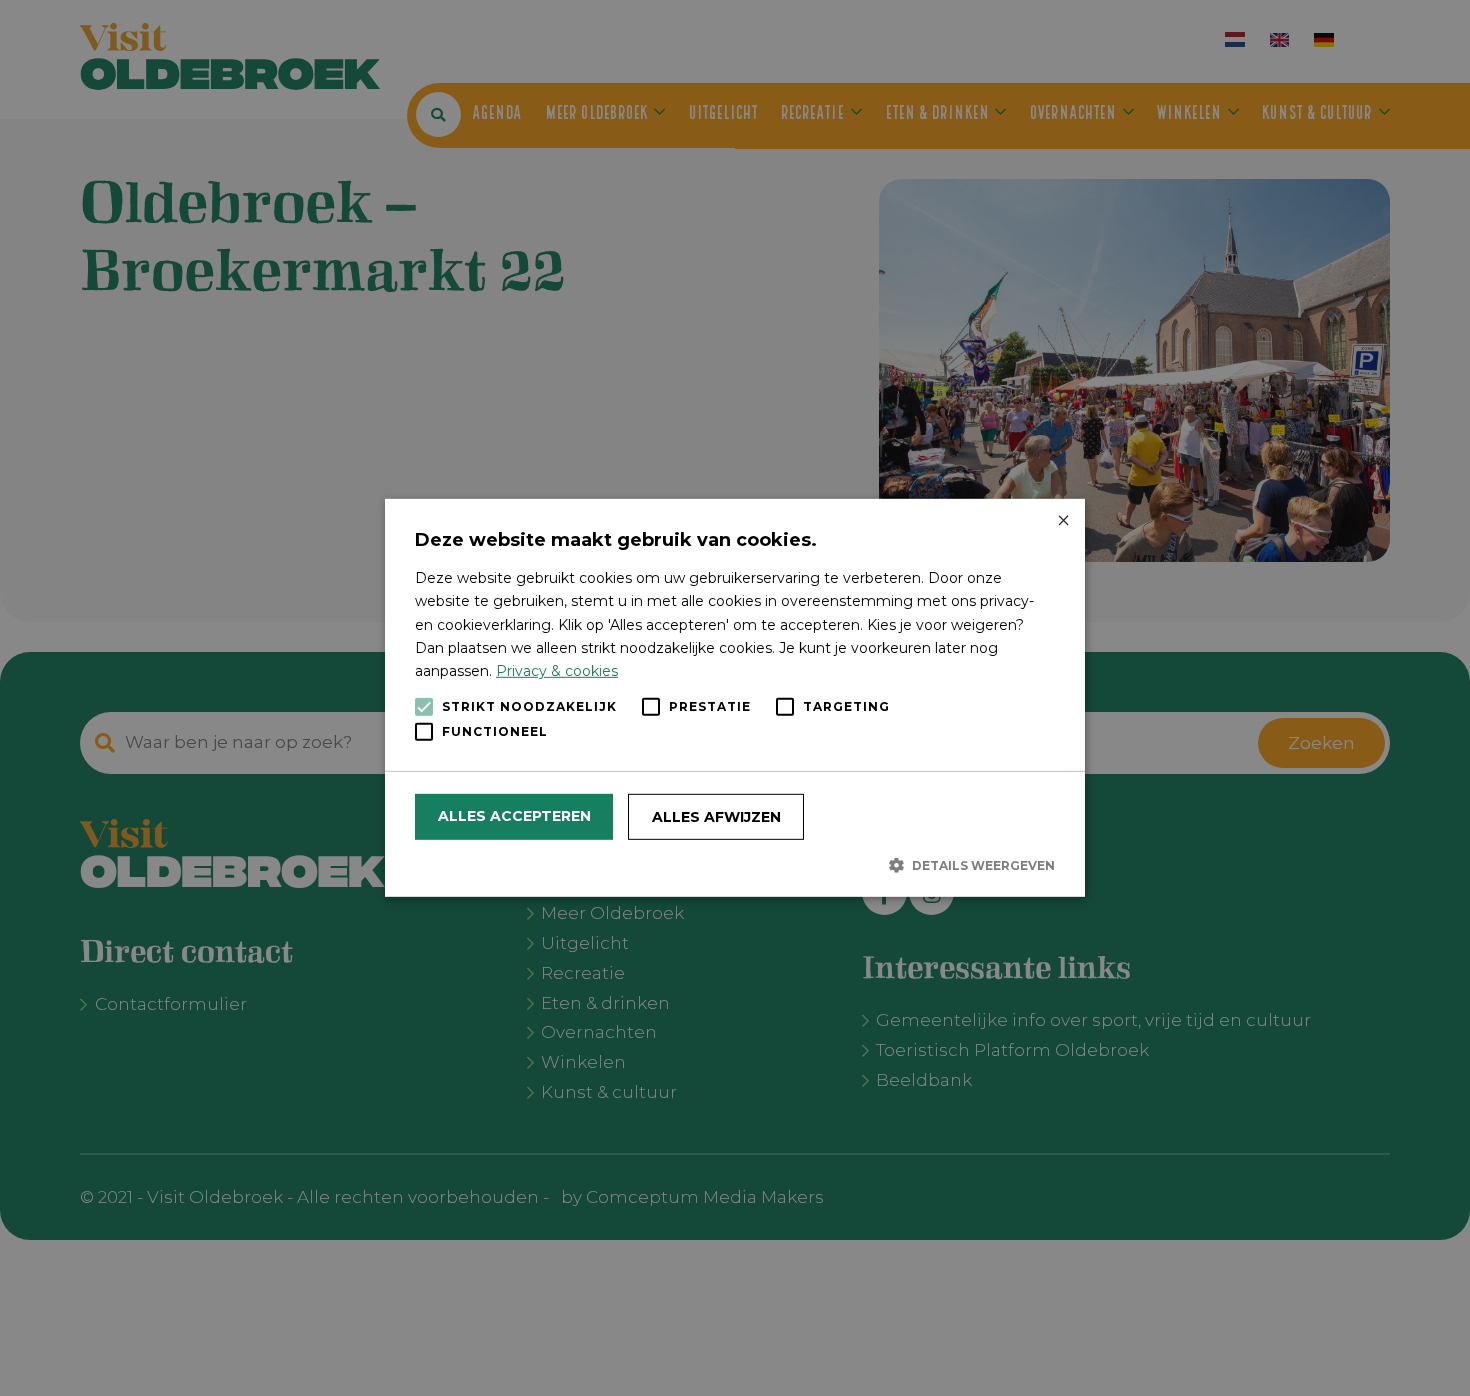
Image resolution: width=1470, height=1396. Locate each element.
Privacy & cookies (557, 671)
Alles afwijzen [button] (716, 817)
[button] (735, 865)
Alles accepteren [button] (514, 816)
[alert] (735, 698)
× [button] (1062, 521)
